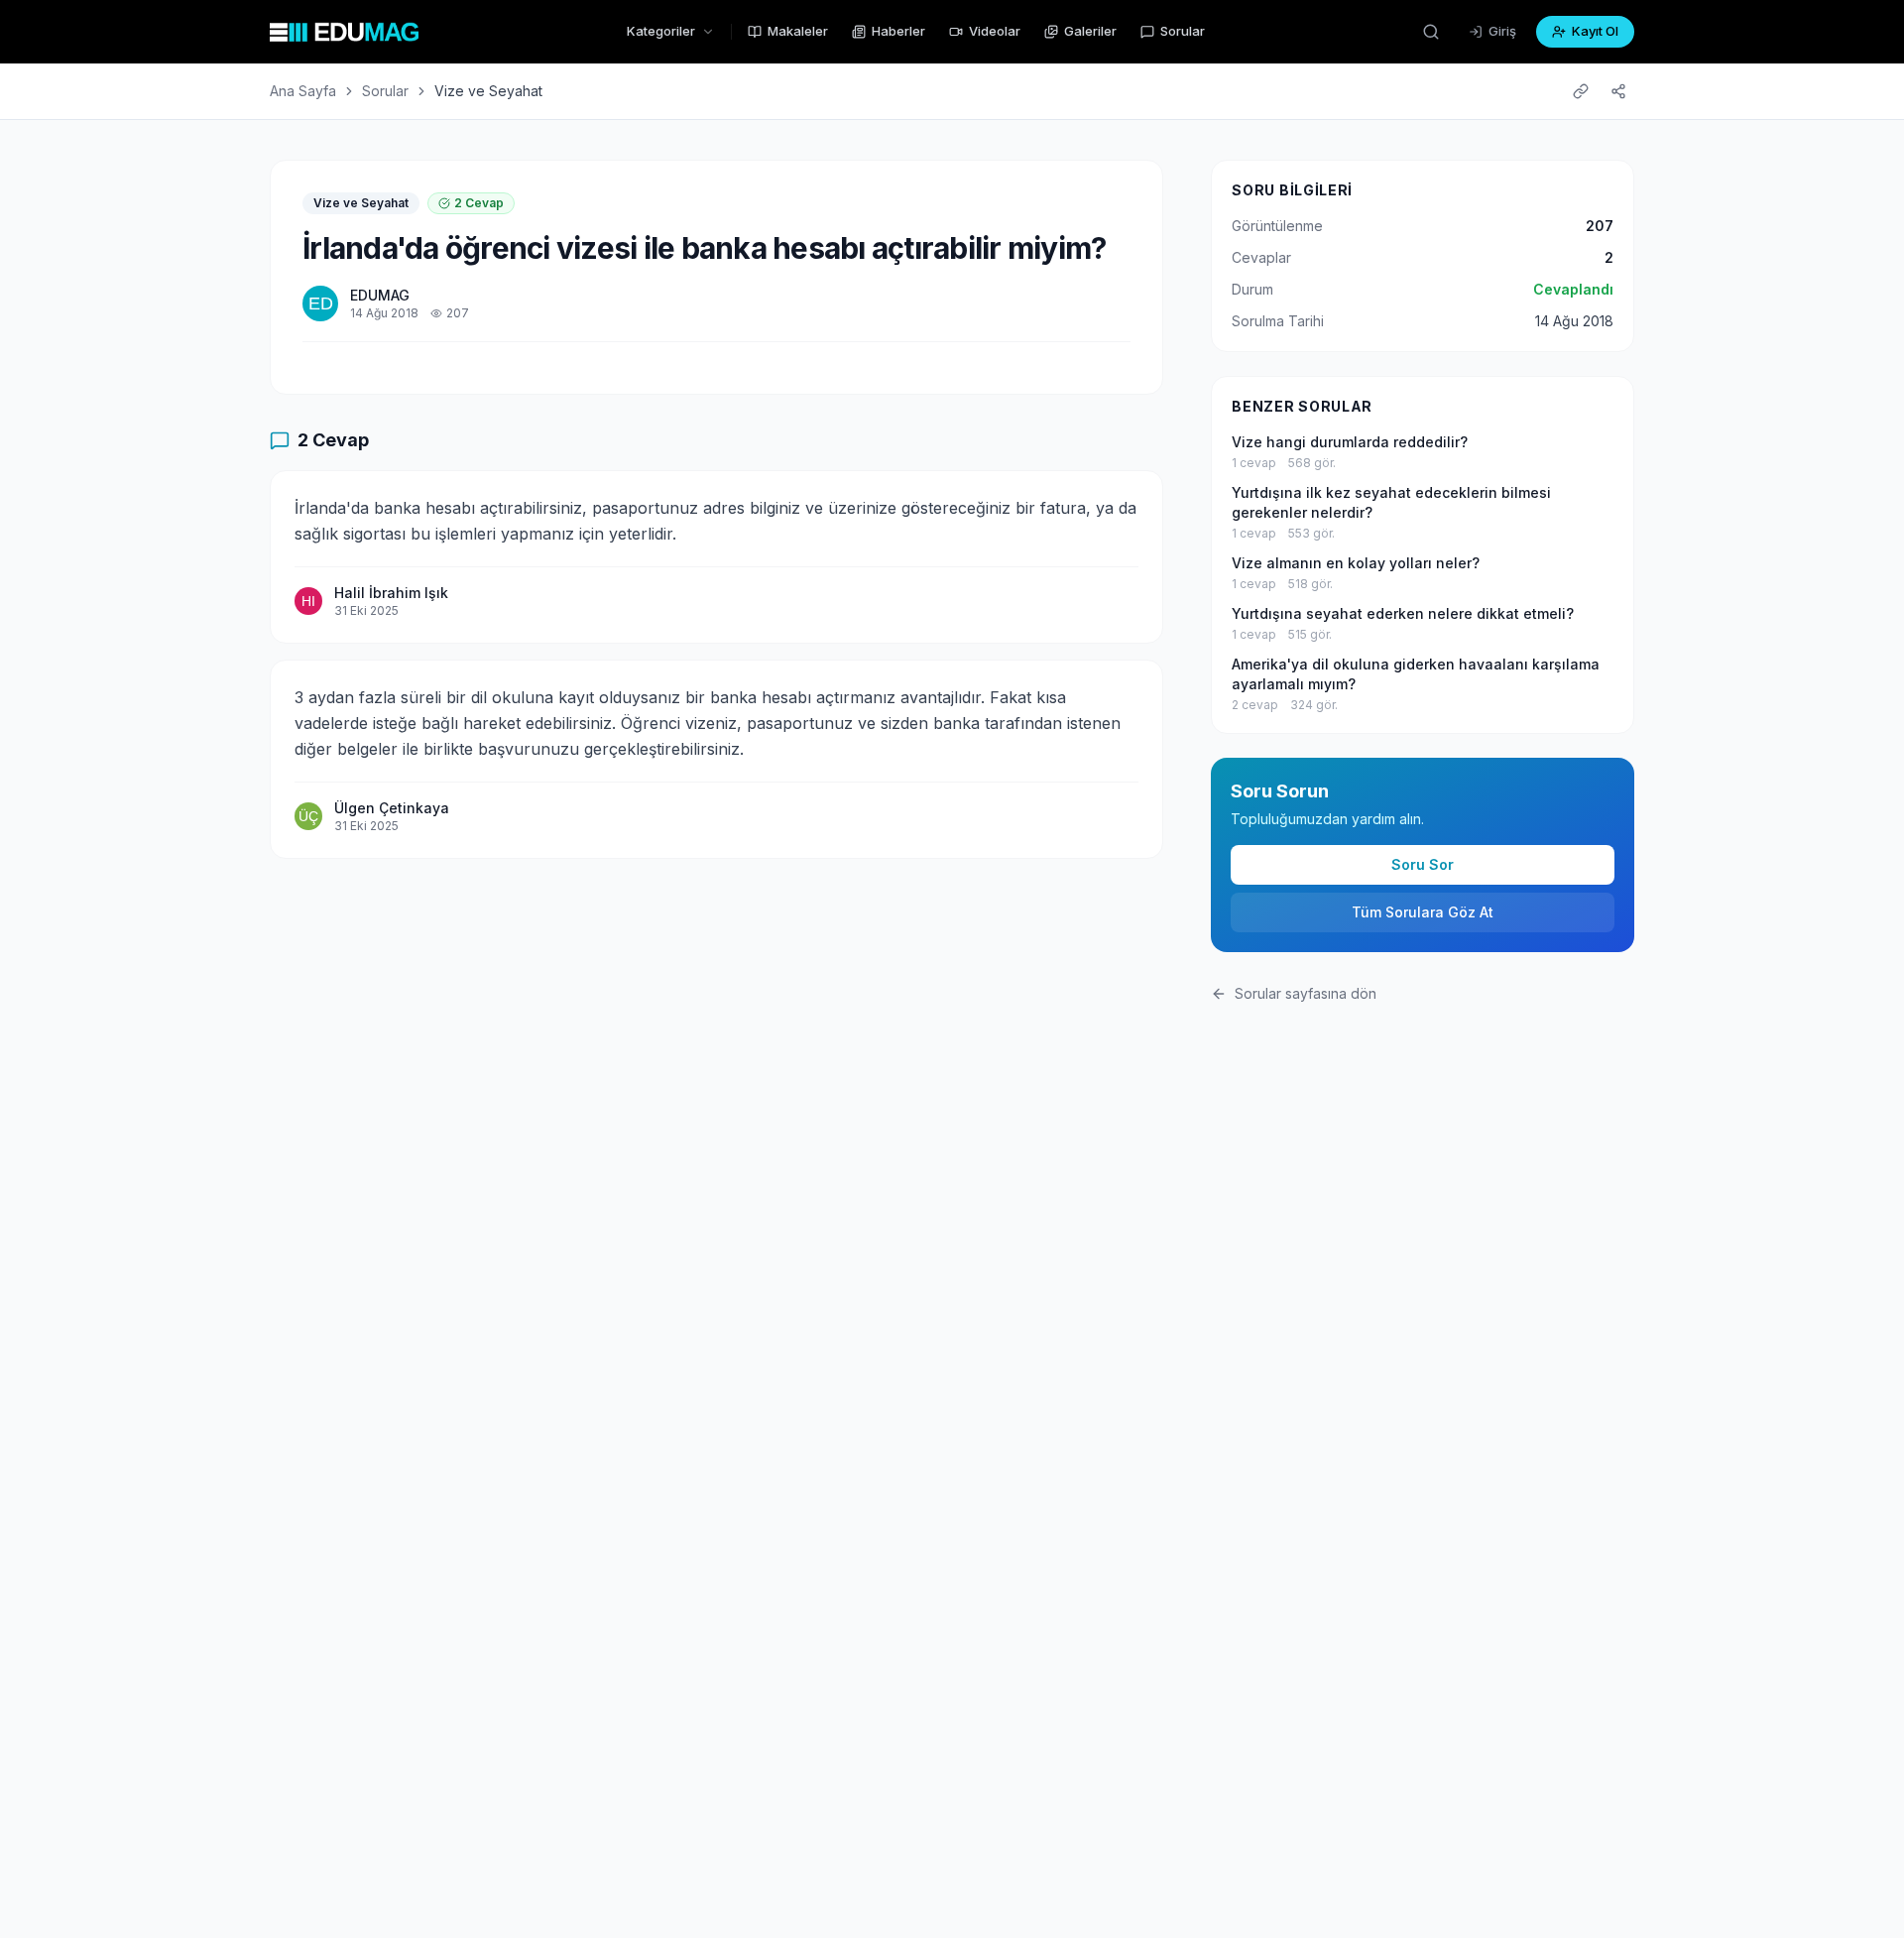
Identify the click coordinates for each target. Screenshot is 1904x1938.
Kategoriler (661, 31)
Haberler (898, 31)
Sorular (1183, 31)
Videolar (995, 31)
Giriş (1502, 31)
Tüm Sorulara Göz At (1423, 912)
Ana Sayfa (303, 91)
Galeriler (1090, 31)
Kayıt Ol (1595, 31)
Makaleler (798, 31)
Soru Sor (1423, 864)
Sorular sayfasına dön (1306, 993)
